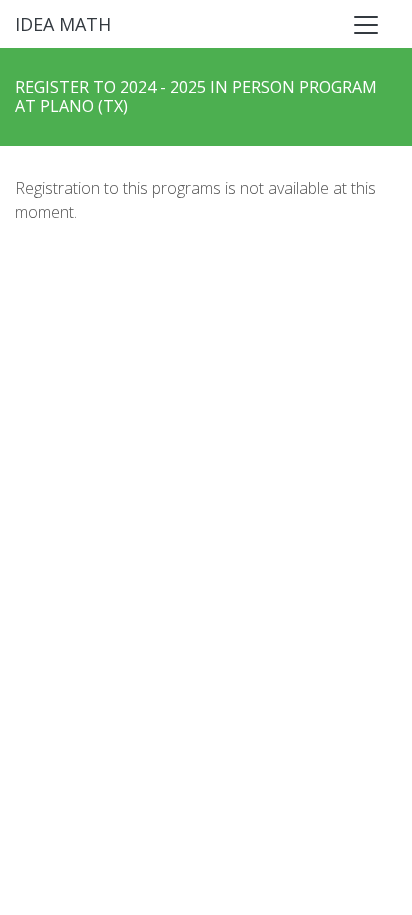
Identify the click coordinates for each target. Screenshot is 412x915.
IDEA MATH (63, 24)
